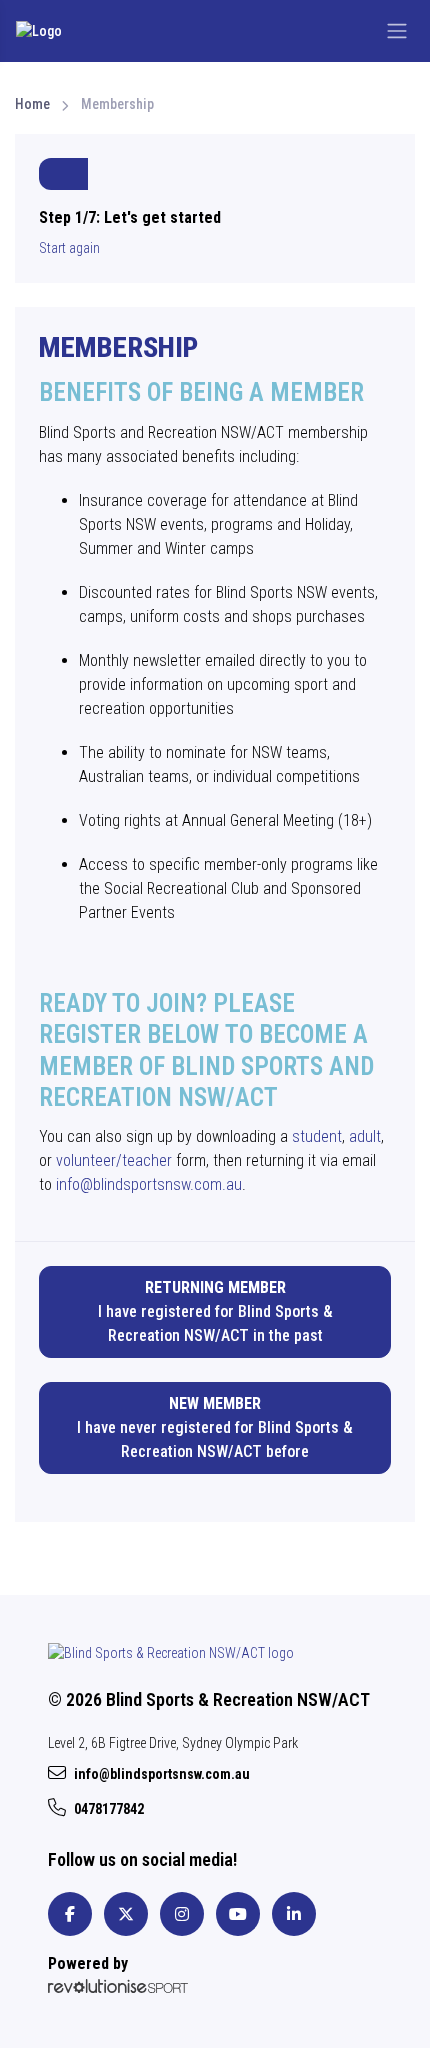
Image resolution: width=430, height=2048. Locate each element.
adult (365, 1136)
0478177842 (109, 1809)
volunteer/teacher (114, 1160)
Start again (69, 248)
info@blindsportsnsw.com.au (149, 1184)
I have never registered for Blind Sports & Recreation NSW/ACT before (215, 1427)
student (317, 1136)
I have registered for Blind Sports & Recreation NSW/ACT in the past (215, 1311)
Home (32, 104)
